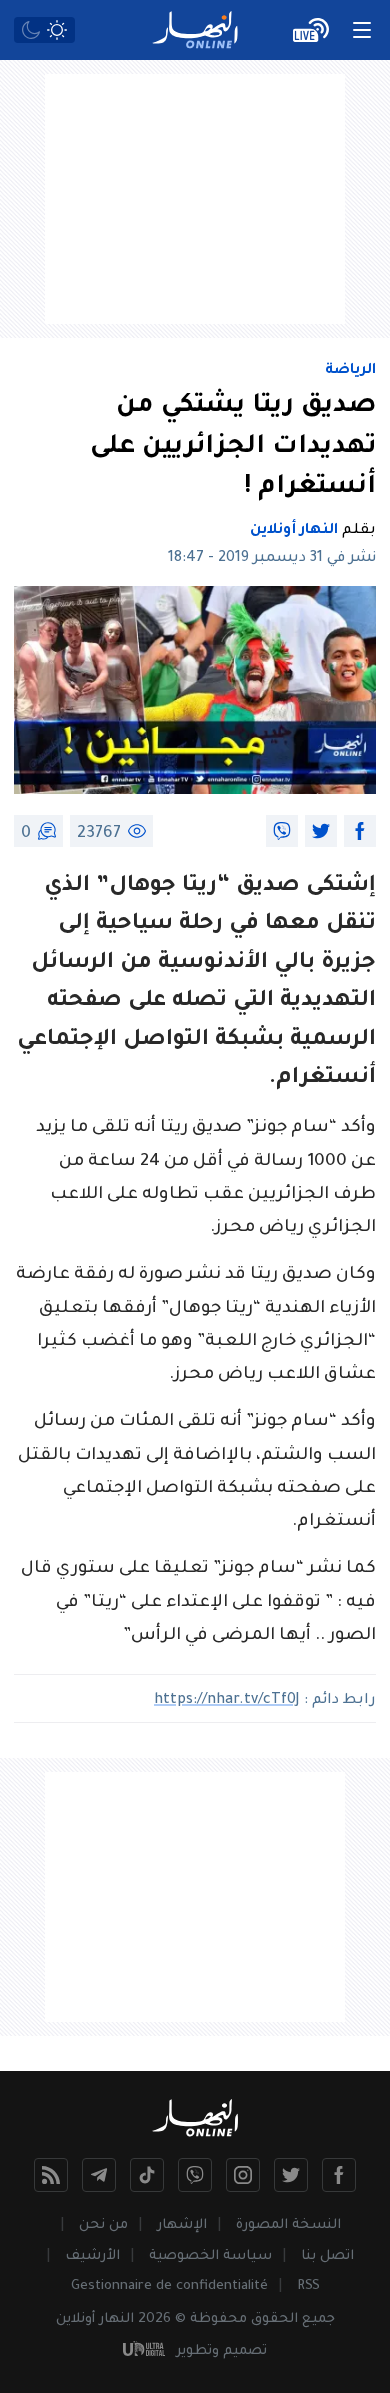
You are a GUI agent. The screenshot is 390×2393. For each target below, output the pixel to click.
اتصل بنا (327, 2256)
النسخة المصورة (288, 2225)
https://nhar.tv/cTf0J (227, 1701)
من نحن (103, 2225)
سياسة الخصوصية (210, 2256)
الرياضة (350, 371)
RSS (308, 2286)
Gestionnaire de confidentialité (169, 2286)
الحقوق (274, 2319)
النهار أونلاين (294, 531)
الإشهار (182, 2225)
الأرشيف (92, 2256)
